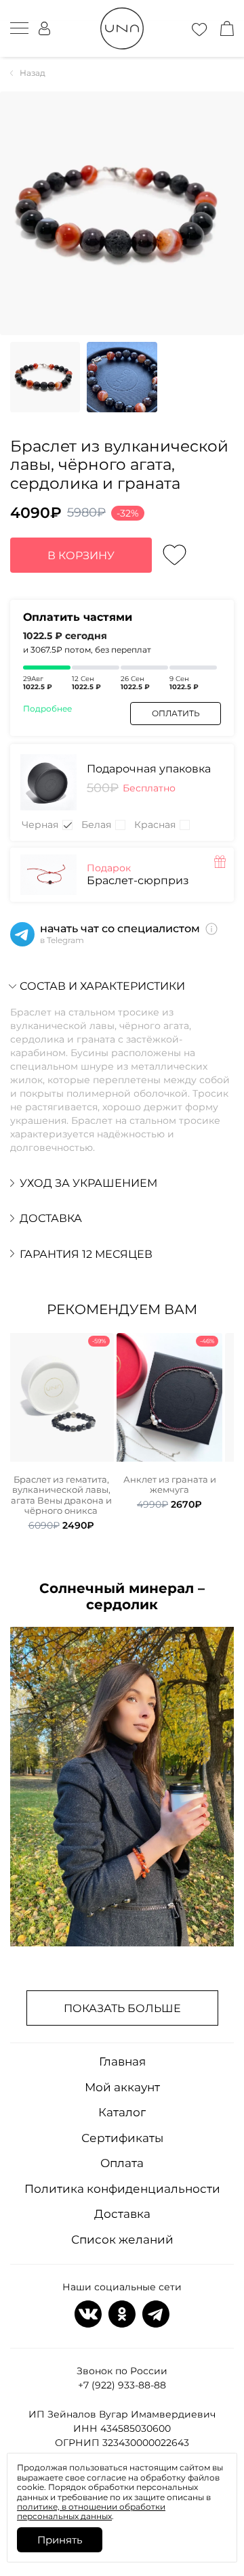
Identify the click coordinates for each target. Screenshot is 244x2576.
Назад (33, 73)
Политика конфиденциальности (122, 2189)
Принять (60, 2540)
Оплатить (176, 713)
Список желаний (122, 2240)
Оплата (122, 2163)
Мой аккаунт (122, 2087)
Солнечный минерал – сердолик (122, 1596)
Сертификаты (122, 2138)
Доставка (122, 2214)
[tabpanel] (61, 1432)
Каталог (122, 2112)
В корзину (81, 555)
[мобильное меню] (19, 28)
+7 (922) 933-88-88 (122, 2385)
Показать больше (122, 2008)
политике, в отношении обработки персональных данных (91, 2511)
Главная (122, 2061)
